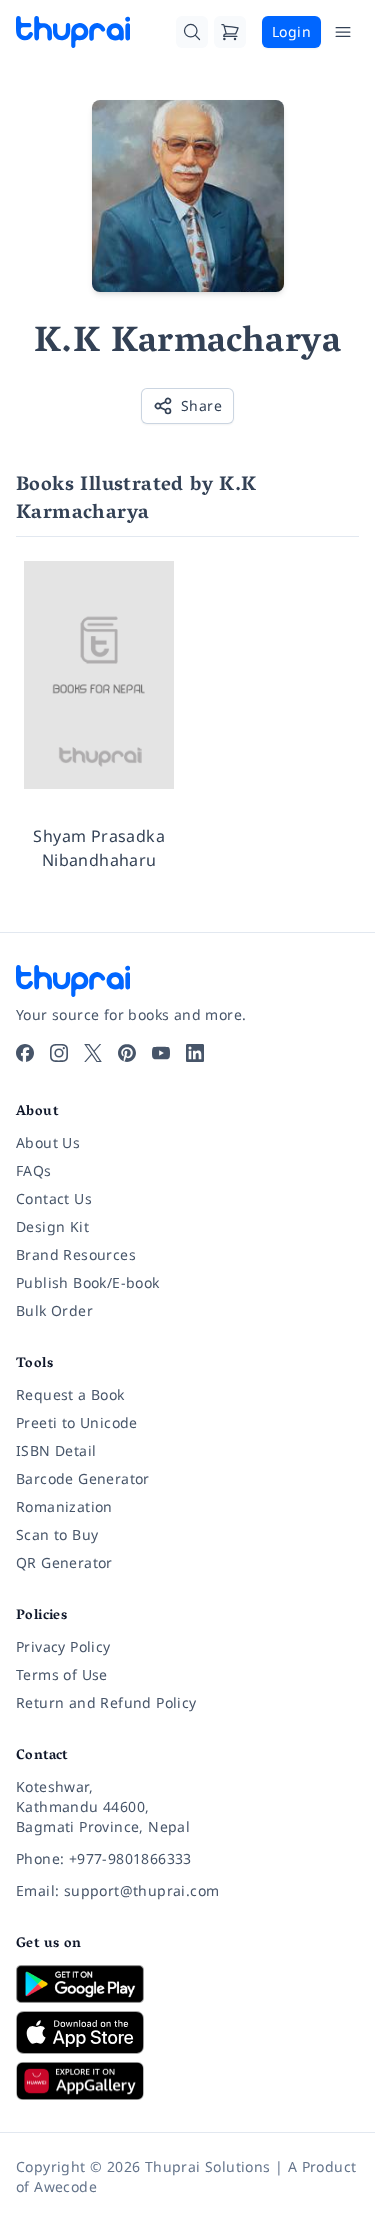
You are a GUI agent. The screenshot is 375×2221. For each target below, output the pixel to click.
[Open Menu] (343, 32)
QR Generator (64, 1562)
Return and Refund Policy (106, 1702)
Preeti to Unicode (77, 1422)
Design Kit (52, 1226)
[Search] (192, 32)
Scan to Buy (57, 1534)
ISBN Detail (56, 1450)
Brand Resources (76, 1254)
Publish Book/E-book (88, 1282)
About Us (48, 1142)
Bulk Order (54, 1310)
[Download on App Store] (187, 2032)
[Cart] (230, 32)
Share (201, 405)
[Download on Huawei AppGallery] (187, 2081)
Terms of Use (62, 1674)
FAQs (34, 1170)
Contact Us (54, 1198)
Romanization (64, 1506)
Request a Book (70, 1394)
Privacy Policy (63, 1646)
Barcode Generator (83, 1478)
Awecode (65, 2186)
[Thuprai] (73, 32)
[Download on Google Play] (187, 1984)
